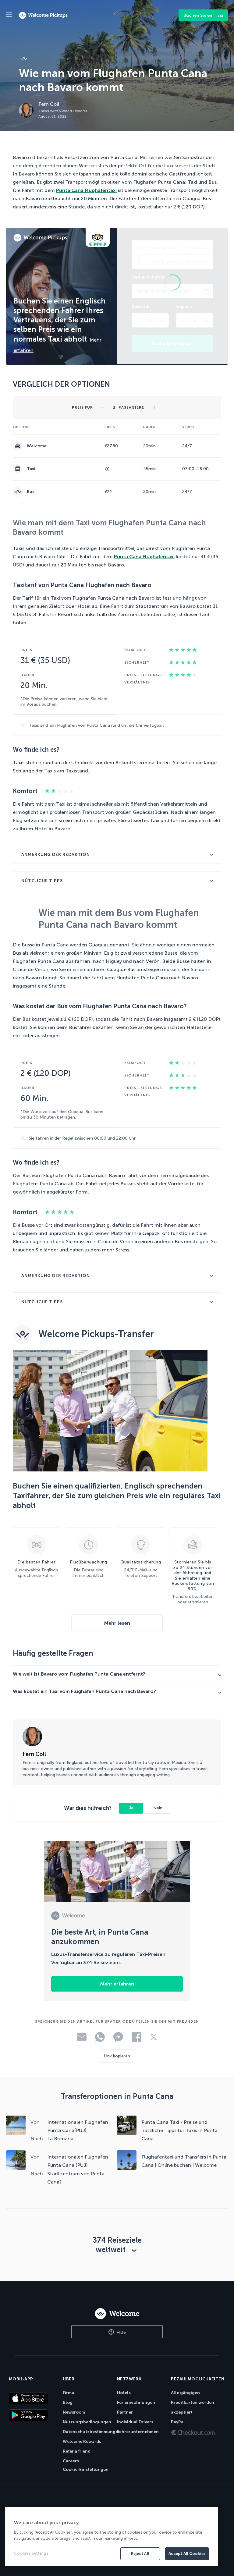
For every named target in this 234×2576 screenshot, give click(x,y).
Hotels (124, 2393)
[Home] (117, 2314)
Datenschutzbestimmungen (92, 2432)
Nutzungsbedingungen (87, 2422)
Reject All (140, 2554)
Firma (68, 2393)
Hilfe (121, 2332)
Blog (68, 2402)
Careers (71, 2461)
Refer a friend (77, 2451)
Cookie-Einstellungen (86, 2470)
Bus (31, 492)
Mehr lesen (117, 1623)
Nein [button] (158, 1808)
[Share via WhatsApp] (100, 2040)
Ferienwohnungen (136, 2402)
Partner (125, 2412)
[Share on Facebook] (136, 2040)
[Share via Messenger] (118, 2040)
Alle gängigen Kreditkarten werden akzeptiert (193, 2402)
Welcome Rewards (82, 2441)
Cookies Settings (31, 2553)
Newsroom (74, 2412)
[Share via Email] (82, 2039)
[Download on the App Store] (33, 2398)
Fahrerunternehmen (138, 2432)
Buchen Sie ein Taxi (203, 15)
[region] (112, 2537)
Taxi (31, 469)
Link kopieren (117, 2056)
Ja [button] (131, 1808)
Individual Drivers (135, 2422)
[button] (102, 405)
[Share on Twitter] (154, 2039)
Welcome (37, 446)
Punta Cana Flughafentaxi (86, 190)
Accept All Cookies (187, 2554)
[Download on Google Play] (33, 2415)
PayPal (178, 2422)
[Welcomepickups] (9, 15)
